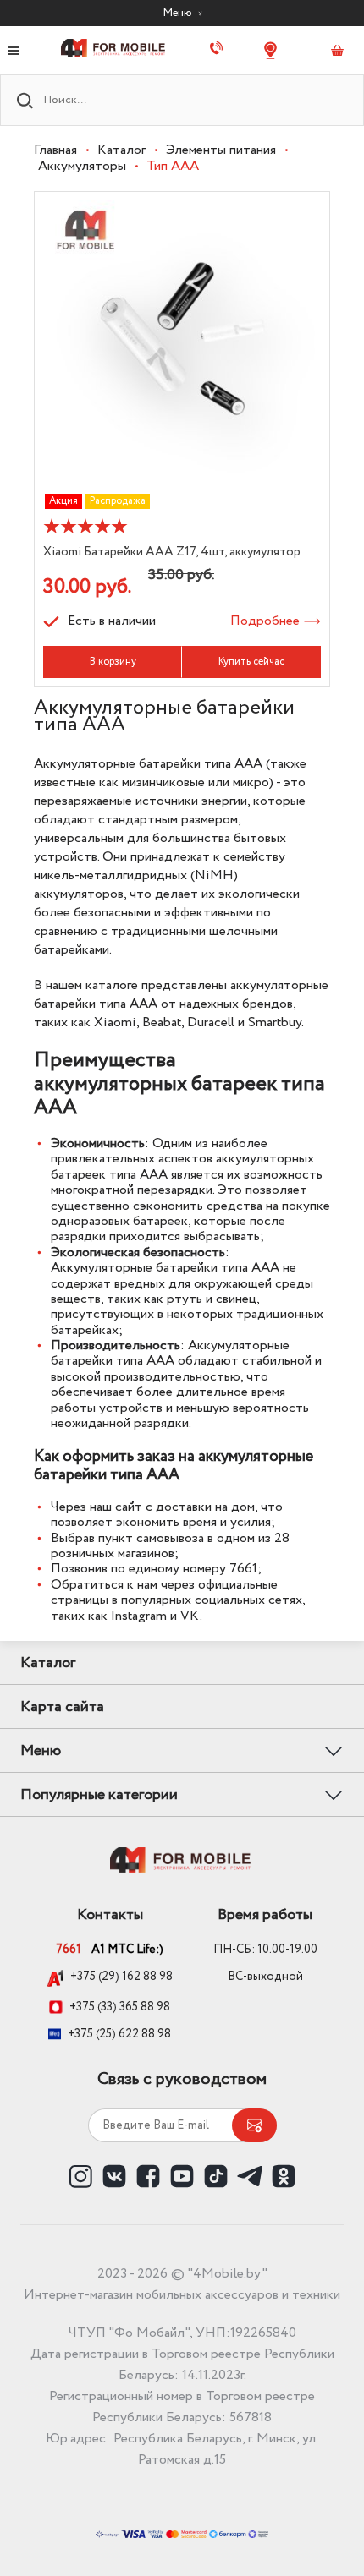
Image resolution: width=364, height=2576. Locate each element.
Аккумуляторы (82, 166)
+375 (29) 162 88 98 (121, 1977)
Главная (55, 150)
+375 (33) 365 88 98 (120, 2007)
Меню (179, 13)
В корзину (113, 662)
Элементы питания (221, 150)
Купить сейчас (251, 662)
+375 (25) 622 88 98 (119, 2034)
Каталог (121, 150)
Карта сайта (62, 1707)
